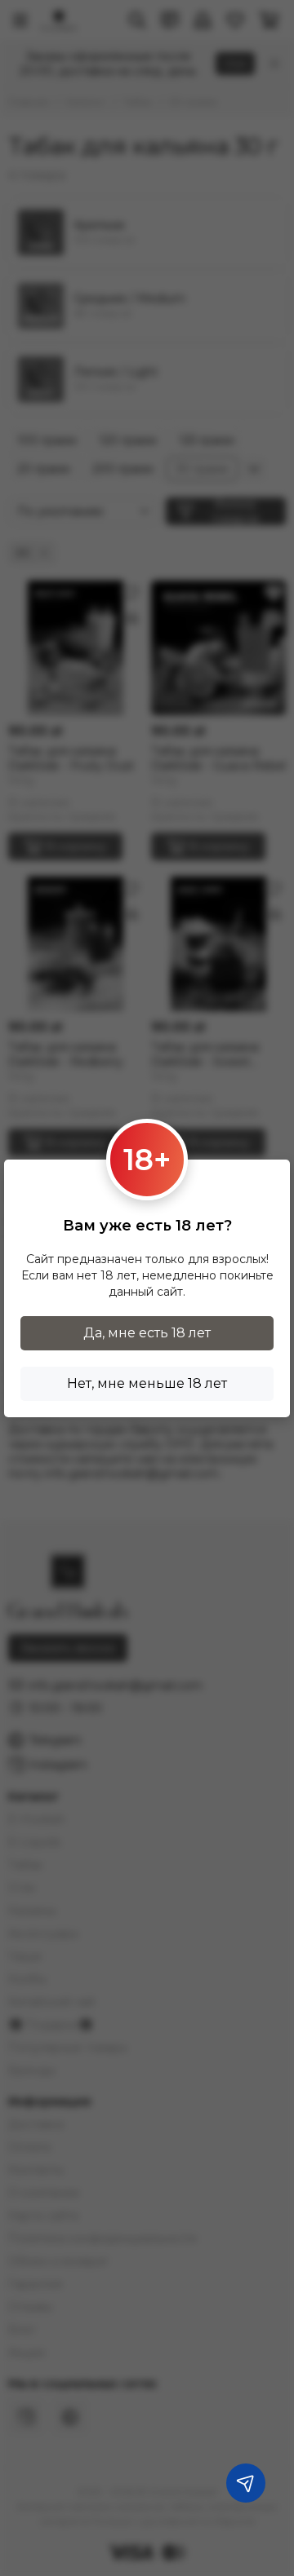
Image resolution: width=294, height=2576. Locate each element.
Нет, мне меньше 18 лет (147, 1383)
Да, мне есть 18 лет (147, 1333)
